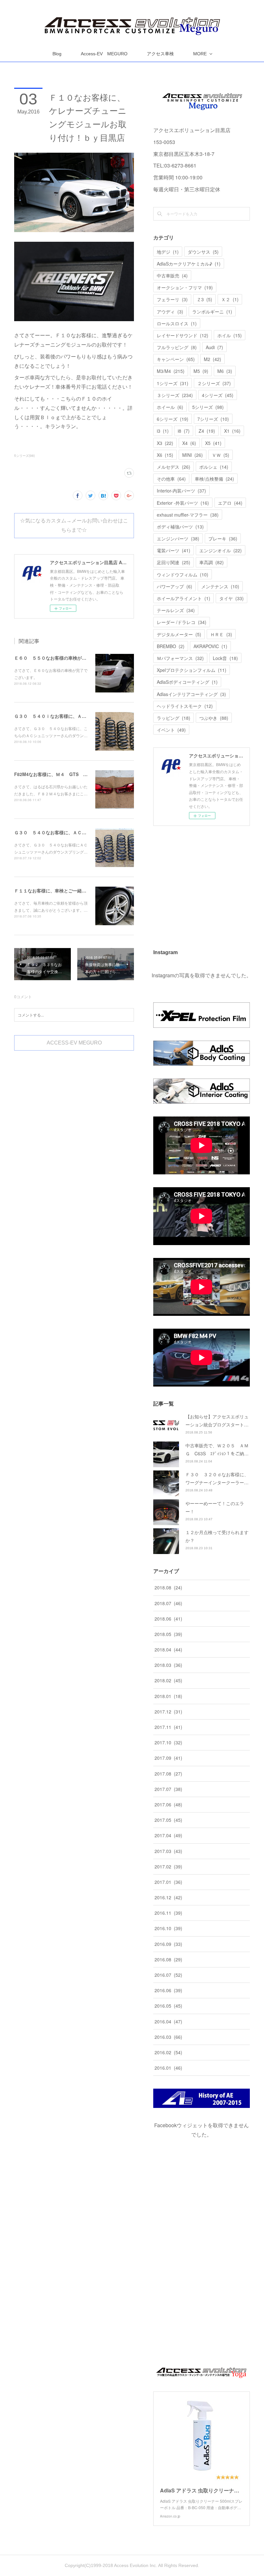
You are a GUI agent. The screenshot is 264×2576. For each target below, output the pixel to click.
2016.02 (168, 2052)
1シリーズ (173, 383)
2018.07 (168, 1603)
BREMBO (171, 646)
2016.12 (168, 1897)
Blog (57, 54)
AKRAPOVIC (210, 646)
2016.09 (168, 1944)
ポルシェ (214, 467)
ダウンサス (203, 252)
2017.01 (168, 1882)
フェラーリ (172, 299)
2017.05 (168, 1820)
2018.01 (168, 1696)
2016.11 (168, 1913)
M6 (225, 371)
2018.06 (168, 1619)
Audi (214, 347)
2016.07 (168, 1975)
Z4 (207, 431)
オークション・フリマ (185, 287)
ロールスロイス (177, 323)
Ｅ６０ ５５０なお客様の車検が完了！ (55, 658)
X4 (189, 443)
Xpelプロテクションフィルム (192, 670)
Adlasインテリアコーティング (191, 694)
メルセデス (174, 467)
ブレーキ (223, 538)
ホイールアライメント (184, 598)
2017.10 (168, 1742)
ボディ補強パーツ (180, 527)
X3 (165, 443)
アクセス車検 (160, 54)
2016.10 (168, 1928)
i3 (163, 431)
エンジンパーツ (178, 538)
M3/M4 (171, 371)
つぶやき (214, 718)
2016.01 (168, 2068)
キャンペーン (176, 359)
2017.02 (168, 1866)
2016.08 (168, 1959)
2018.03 (168, 1665)
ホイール (170, 407)
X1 (232, 431)
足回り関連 (174, 562)
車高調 (212, 562)
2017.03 (168, 1851)
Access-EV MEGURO (104, 54)
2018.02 (168, 1680)
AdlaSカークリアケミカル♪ (189, 264)
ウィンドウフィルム (183, 574)
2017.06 (168, 1804)
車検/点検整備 (214, 479)
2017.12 (168, 1712)
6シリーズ (173, 419)
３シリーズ (175, 395)
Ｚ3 (204, 299)
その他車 (171, 479)
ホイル (230, 335)
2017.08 (168, 1774)
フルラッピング (177, 347)
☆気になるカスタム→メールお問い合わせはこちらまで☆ (74, 525)
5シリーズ (208, 407)
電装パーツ (174, 550)
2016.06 (168, 1990)
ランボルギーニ (212, 312)
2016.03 (168, 2037)
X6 (165, 455)
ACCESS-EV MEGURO (74, 1043)
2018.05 (168, 1634)
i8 (184, 431)
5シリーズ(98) (24, 456)
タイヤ (231, 598)
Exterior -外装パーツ (183, 503)
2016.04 (168, 2021)
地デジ (168, 252)
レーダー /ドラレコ (182, 622)
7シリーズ (213, 419)
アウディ (170, 312)
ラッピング (174, 718)
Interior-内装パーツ (181, 491)
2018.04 (168, 1650)
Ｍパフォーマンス (180, 658)
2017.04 (168, 1835)
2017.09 (168, 1758)
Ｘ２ (230, 299)
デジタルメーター (179, 634)
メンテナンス (220, 586)
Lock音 (225, 658)
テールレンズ (176, 610)
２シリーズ (214, 383)
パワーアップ (174, 586)
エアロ (230, 503)
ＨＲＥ (221, 634)
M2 (212, 359)
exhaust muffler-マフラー (188, 515)
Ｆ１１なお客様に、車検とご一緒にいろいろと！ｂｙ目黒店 (75, 890)
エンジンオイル (221, 550)
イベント (171, 730)
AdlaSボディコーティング (187, 682)
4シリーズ (218, 395)
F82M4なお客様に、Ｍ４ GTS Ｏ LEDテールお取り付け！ (78, 774)
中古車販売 (172, 276)
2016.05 (168, 2006)
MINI (193, 455)
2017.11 (168, 1727)
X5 (213, 443)
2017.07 (168, 1789)
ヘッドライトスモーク (185, 706)
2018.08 (168, 1587)
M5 (201, 371)
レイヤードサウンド (183, 335)
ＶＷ (221, 455)
